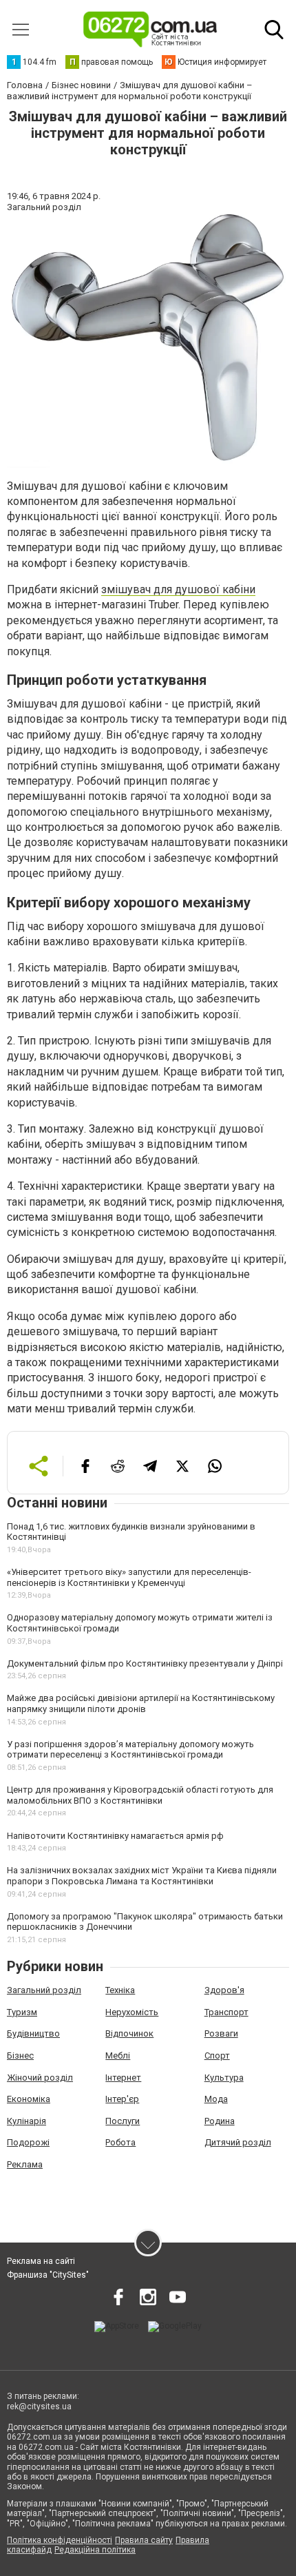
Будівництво (33, 2033)
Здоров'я (224, 1990)
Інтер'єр (122, 2099)
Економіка (29, 2099)
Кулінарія (27, 2121)
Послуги (123, 2121)
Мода (216, 2099)
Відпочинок (129, 2033)
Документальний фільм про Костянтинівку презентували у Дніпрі (145, 1663)
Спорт (217, 2055)
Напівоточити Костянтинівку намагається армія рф (115, 1836)
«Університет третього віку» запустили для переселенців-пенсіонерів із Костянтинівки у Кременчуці (129, 1577)
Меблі (118, 2055)
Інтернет (123, 2078)
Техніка (120, 1990)
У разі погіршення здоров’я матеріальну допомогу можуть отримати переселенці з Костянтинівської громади (130, 1750)
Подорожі (28, 2142)
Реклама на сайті (41, 2261)
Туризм (22, 2012)
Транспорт (226, 2012)
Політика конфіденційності (60, 2540)
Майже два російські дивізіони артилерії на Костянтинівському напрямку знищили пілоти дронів (141, 1703)
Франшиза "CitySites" (48, 2275)
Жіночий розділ (40, 2078)
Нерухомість (132, 2012)
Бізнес (20, 2055)
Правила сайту (144, 2540)
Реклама (25, 2164)
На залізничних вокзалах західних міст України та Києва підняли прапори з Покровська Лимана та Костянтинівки (142, 1876)
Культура (224, 2078)
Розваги (221, 2033)
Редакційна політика (95, 2550)
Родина (220, 2121)
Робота (120, 2142)
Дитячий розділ (238, 2142)
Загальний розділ (44, 1990)
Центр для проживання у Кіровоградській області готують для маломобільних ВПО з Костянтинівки (140, 1795)
